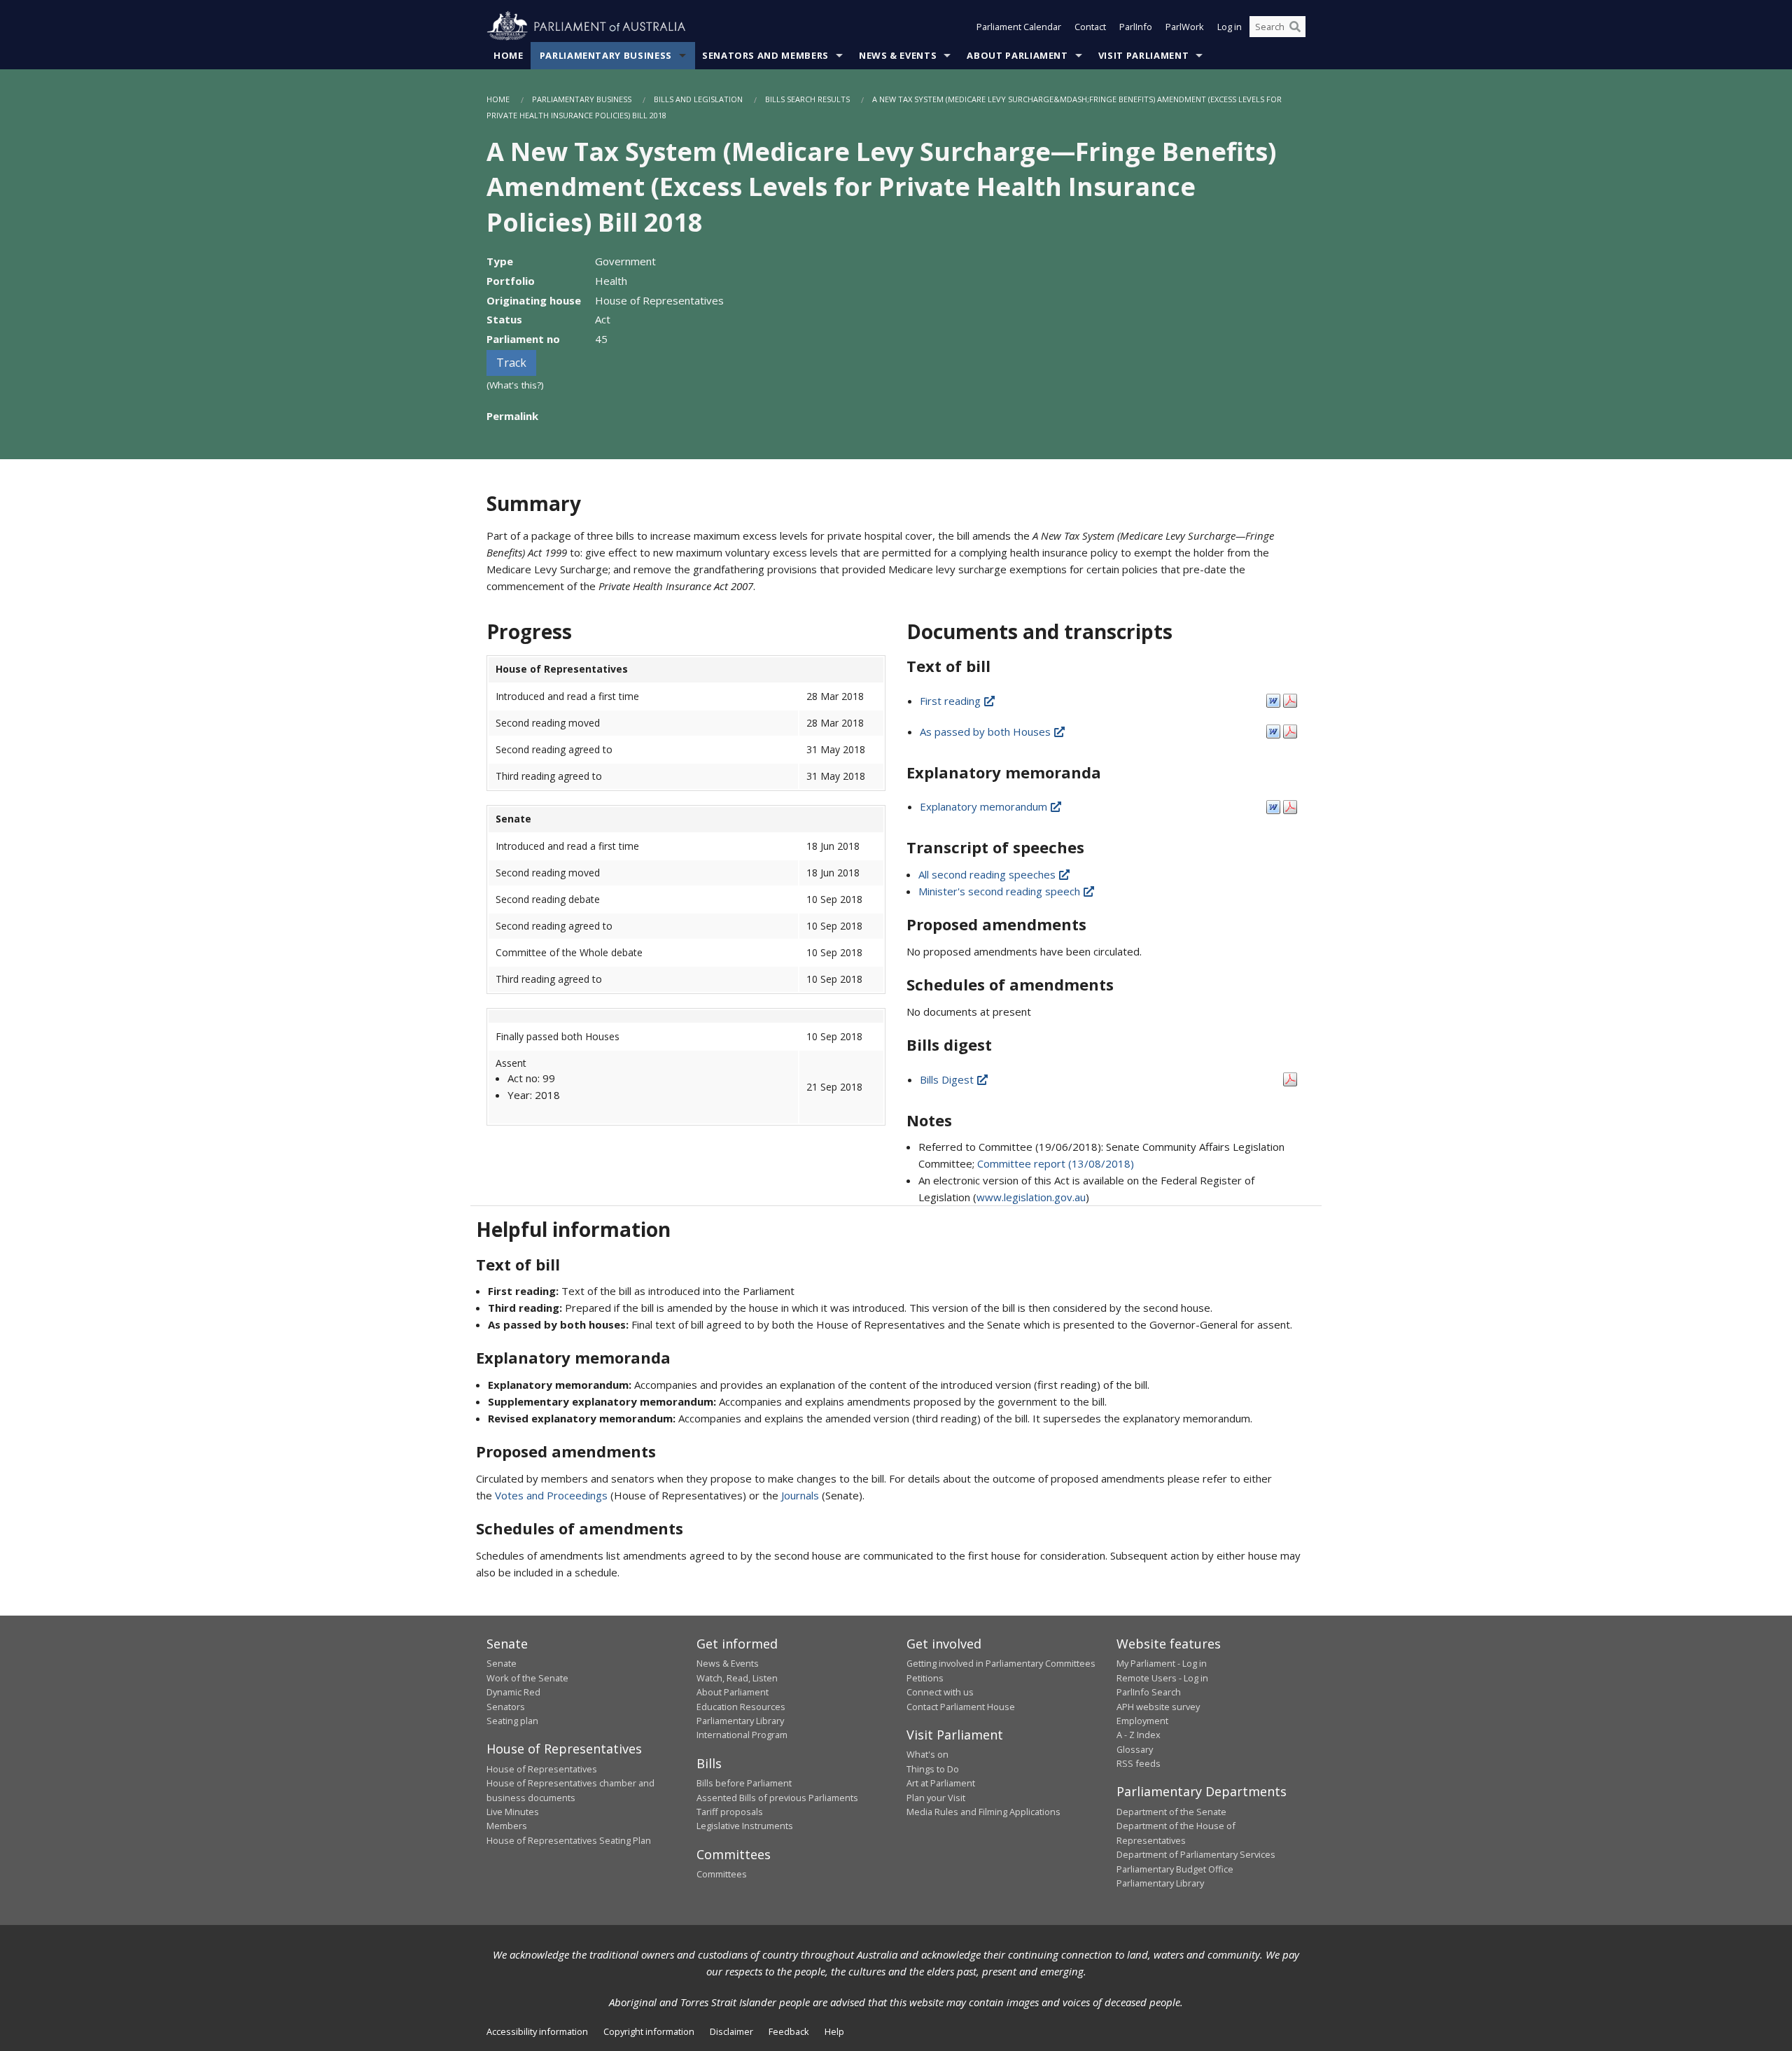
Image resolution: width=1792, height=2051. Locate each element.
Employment (1142, 1721)
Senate (502, 1663)
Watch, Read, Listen (737, 1678)
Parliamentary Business (606, 55)
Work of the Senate (527, 1678)
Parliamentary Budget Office (1175, 1869)
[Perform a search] (1295, 27)
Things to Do (933, 1769)
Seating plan (512, 1721)
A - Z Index (1139, 1735)
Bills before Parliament (744, 1783)
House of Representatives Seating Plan (569, 1840)
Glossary (1135, 1749)
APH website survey (1158, 1707)
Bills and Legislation (698, 99)
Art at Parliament (941, 1783)
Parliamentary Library (740, 1721)
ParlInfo (1136, 27)
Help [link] (834, 2031)
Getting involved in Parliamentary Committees (1001, 1663)
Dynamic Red (513, 1692)
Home (509, 55)
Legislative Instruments (745, 1826)
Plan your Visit (936, 1798)
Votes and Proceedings (551, 1495)
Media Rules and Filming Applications (983, 1812)
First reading (952, 701)
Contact (1090, 27)
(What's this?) (515, 385)
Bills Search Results (807, 99)
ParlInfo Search (1149, 1692)
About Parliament (1017, 55)
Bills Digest (948, 1079)
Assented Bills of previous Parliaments (777, 1798)
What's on (927, 1754)
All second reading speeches (988, 874)
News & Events (898, 55)
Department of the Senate (1171, 1812)
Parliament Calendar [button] (1019, 27)
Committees (722, 1874)
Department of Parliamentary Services (1196, 1854)
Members (507, 1826)
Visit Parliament (1143, 55)
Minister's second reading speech (1001, 891)
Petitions (925, 1678)
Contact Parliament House (961, 1707)
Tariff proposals (730, 1812)
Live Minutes (513, 1812)
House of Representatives (542, 1769)
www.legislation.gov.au (1031, 1197)
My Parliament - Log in (1162, 1663)
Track (511, 363)
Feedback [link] (789, 2031)
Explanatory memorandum (985, 806)
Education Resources (741, 1707)
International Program (742, 1735)
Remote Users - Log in (1162, 1678)
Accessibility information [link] (537, 2031)
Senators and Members (765, 55)
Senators (506, 1707)
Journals (801, 1495)
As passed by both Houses (987, 731)
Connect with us (940, 1692)
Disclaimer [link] (731, 2031)
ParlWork (1185, 27)
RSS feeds (1139, 1763)
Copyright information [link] (649, 2031)
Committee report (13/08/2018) (1056, 1163)
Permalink (512, 416)
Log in (1230, 27)
